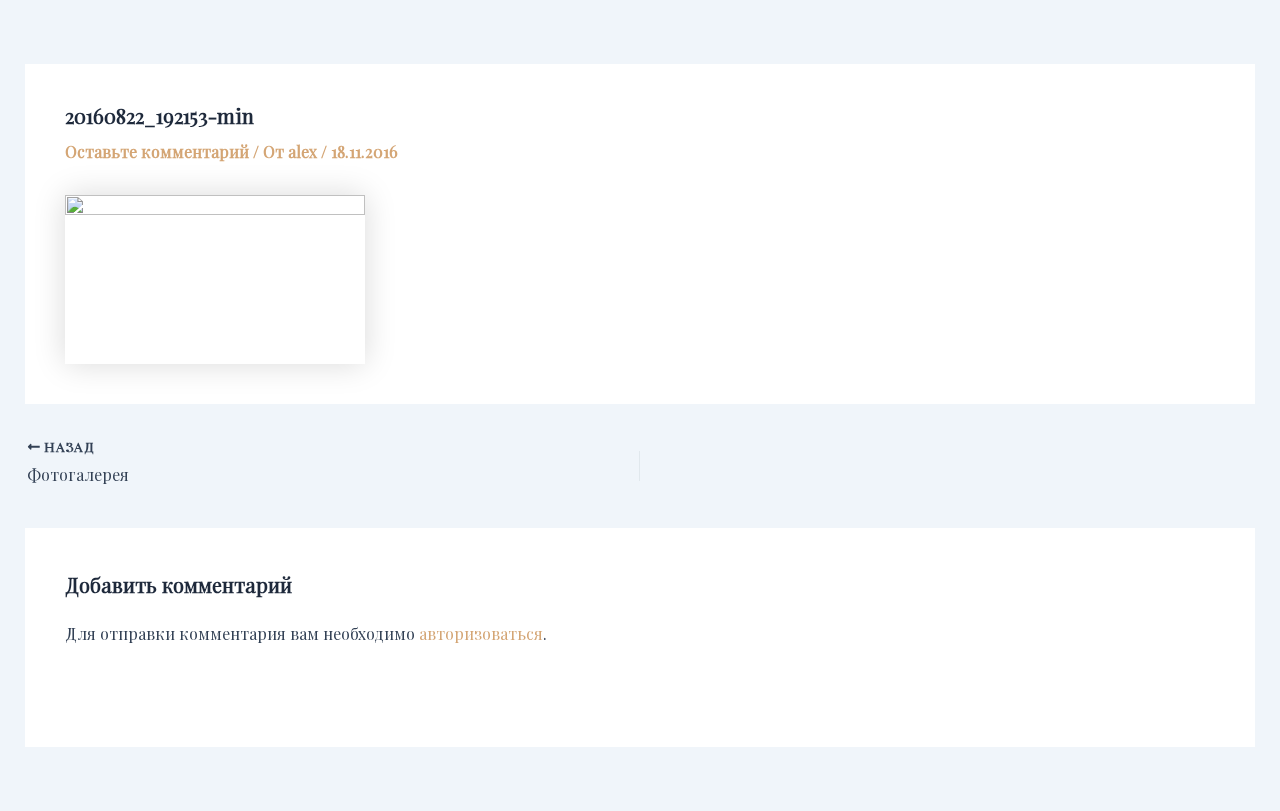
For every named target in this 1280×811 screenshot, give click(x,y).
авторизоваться (481, 633)
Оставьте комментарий (157, 151)
